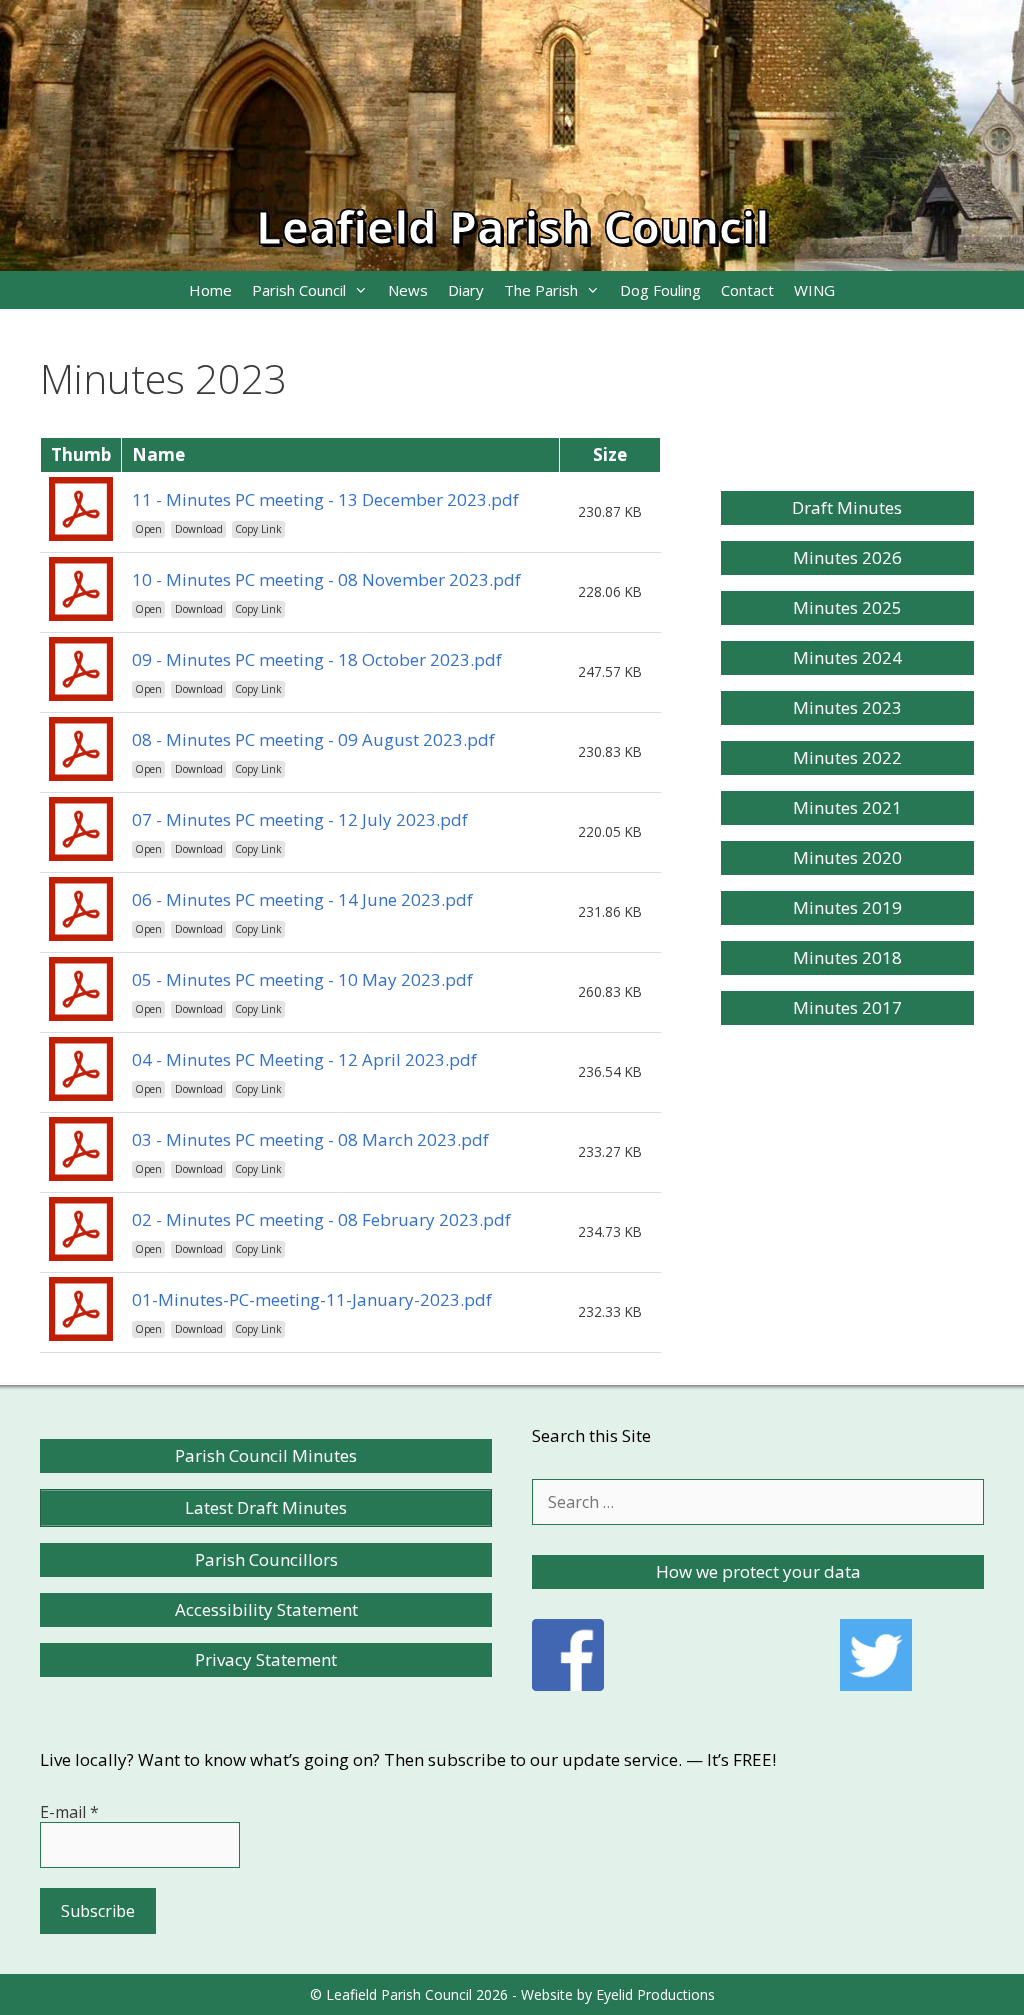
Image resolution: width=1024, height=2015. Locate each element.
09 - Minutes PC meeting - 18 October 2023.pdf (317, 659)
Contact (747, 290)
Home (210, 290)
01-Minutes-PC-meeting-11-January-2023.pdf (312, 1299)
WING (814, 290)
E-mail (69, 1812)
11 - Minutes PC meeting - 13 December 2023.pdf (325, 499)
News (408, 290)
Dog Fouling (660, 290)
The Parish (541, 290)
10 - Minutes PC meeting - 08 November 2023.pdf (326, 579)
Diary (466, 290)
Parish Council (299, 290)
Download (199, 529)
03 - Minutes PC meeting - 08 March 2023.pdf (310, 1139)
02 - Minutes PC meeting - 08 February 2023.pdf (321, 1219)
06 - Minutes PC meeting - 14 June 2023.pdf (302, 899)
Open (148, 529)
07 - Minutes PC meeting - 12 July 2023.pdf (300, 819)
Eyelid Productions (655, 1994)
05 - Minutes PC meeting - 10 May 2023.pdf (302, 979)
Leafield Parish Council (512, 226)
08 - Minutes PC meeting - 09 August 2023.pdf (313, 739)
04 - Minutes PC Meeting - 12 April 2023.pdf (304, 1059)
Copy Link (258, 529)
